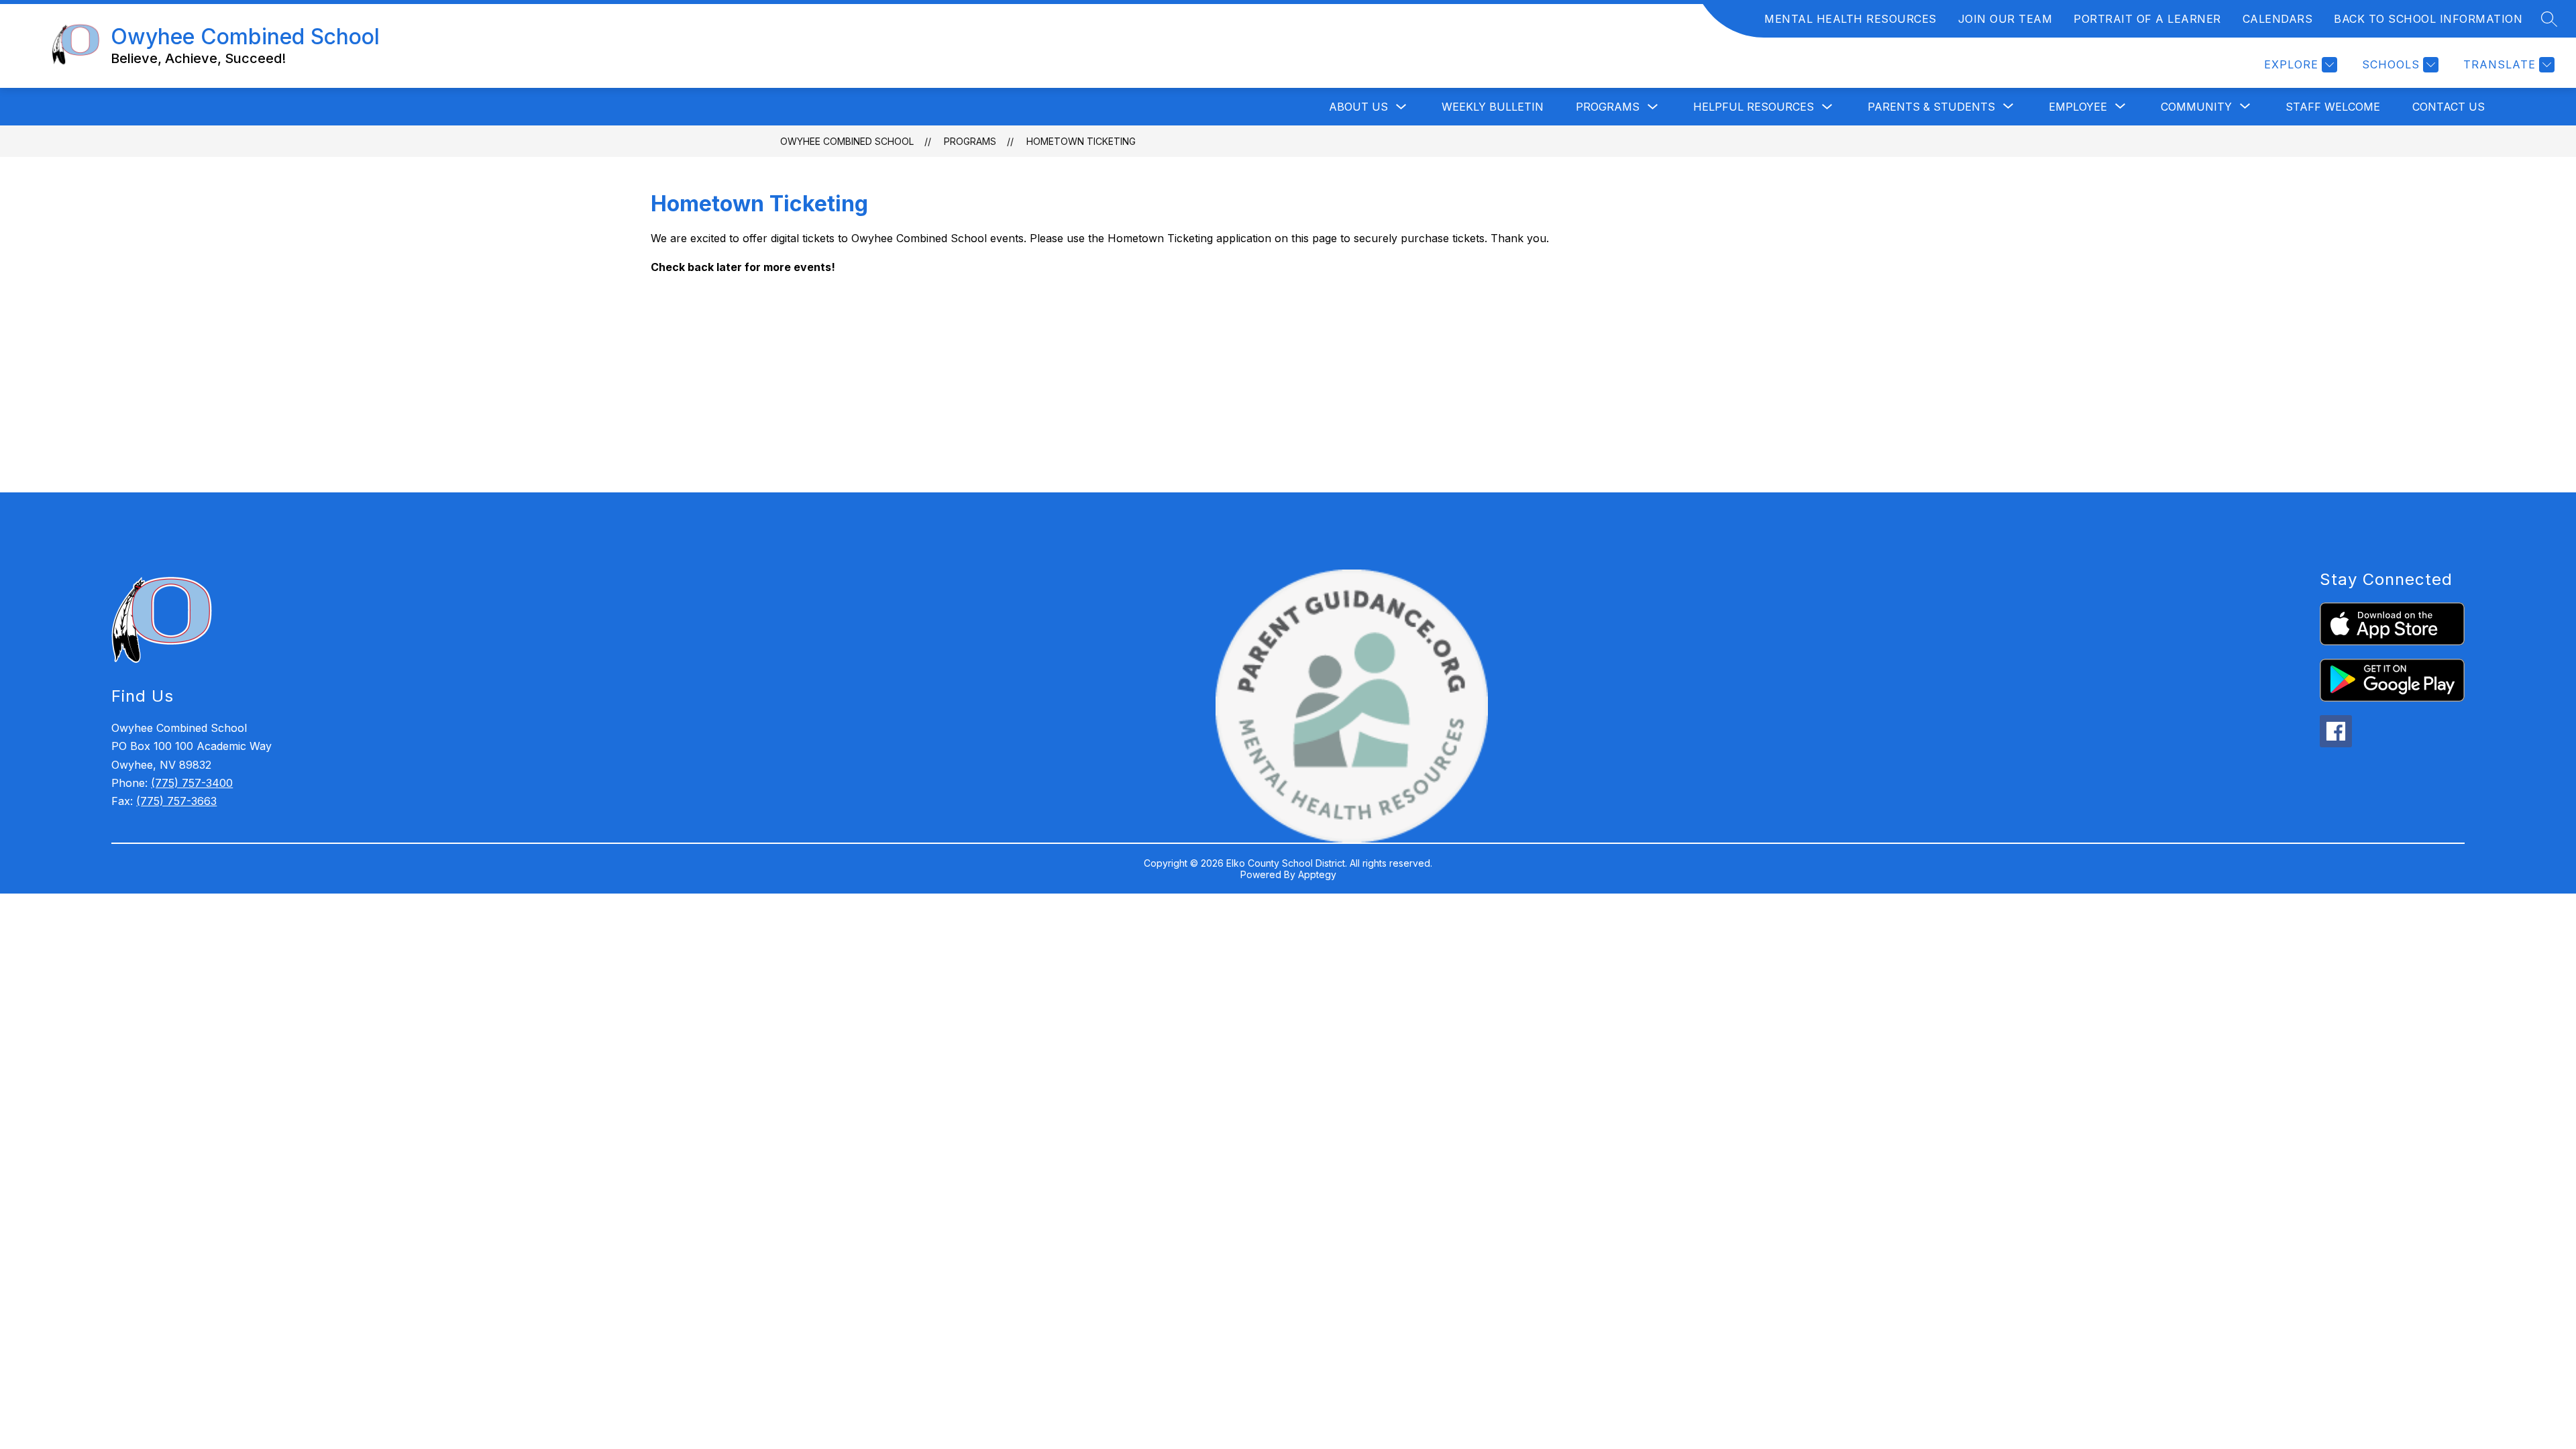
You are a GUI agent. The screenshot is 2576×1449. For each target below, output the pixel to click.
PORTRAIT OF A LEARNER (2147, 19)
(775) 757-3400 (192, 783)
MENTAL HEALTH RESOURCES (1850, 19)
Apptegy (1317, 874)
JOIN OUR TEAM (2005, 19)
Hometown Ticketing (1081, 141)
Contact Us (2449, 107)
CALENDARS (2278, 19)
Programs (1608, 107)
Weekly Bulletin (1493, 107)
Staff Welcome (2333, 107)
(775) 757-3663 (176, 801)
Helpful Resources (1754, 107)
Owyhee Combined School (847, 141)
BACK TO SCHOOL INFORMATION (2428, 19)
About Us (1358, 107)
